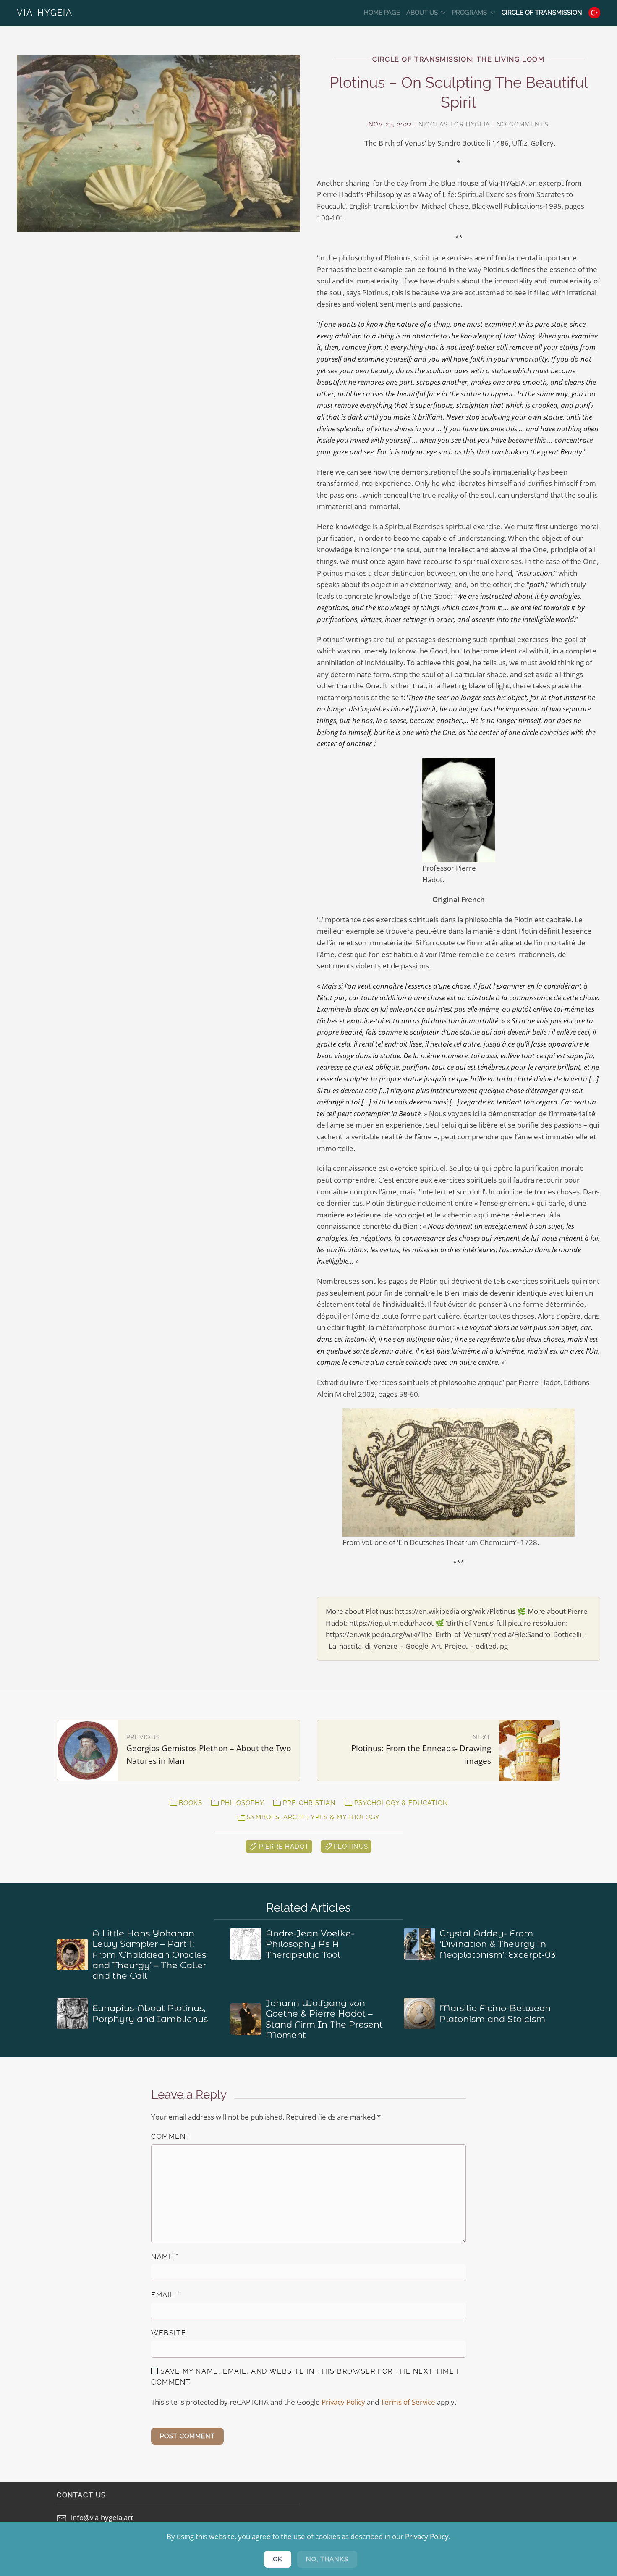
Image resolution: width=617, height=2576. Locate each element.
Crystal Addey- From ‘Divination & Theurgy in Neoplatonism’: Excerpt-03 (498, 1944)
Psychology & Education (401, 1803)
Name (165, 2257)
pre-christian (309, 1803)
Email (165, 2295)
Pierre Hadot (284, 1847)
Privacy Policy (343, 2402)
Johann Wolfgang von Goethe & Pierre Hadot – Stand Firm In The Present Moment (324, 2019)
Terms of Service (408, 2402)
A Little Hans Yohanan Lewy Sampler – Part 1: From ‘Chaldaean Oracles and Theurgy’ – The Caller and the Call (149, 1954)
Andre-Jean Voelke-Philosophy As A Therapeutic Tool (310, 1944)
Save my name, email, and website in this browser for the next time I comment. (305, 2377)
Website (169, 2333)
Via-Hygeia (45, 13)
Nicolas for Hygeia (454, 124)
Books (191, 1803)
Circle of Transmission (542, 13)
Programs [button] (469, 13)
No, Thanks (327, 2559)
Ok (278, 2559)
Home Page (382, 13)
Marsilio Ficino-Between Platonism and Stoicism (495, 2013)
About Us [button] (422, 13)
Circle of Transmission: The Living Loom (458, 59)
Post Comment (187, 2436)
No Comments (523, 124)
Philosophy (243, 1803)
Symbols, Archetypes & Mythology (313, 1817)
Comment (171, 2137)
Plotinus (351, 1847)
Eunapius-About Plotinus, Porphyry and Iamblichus (150, 2013)
